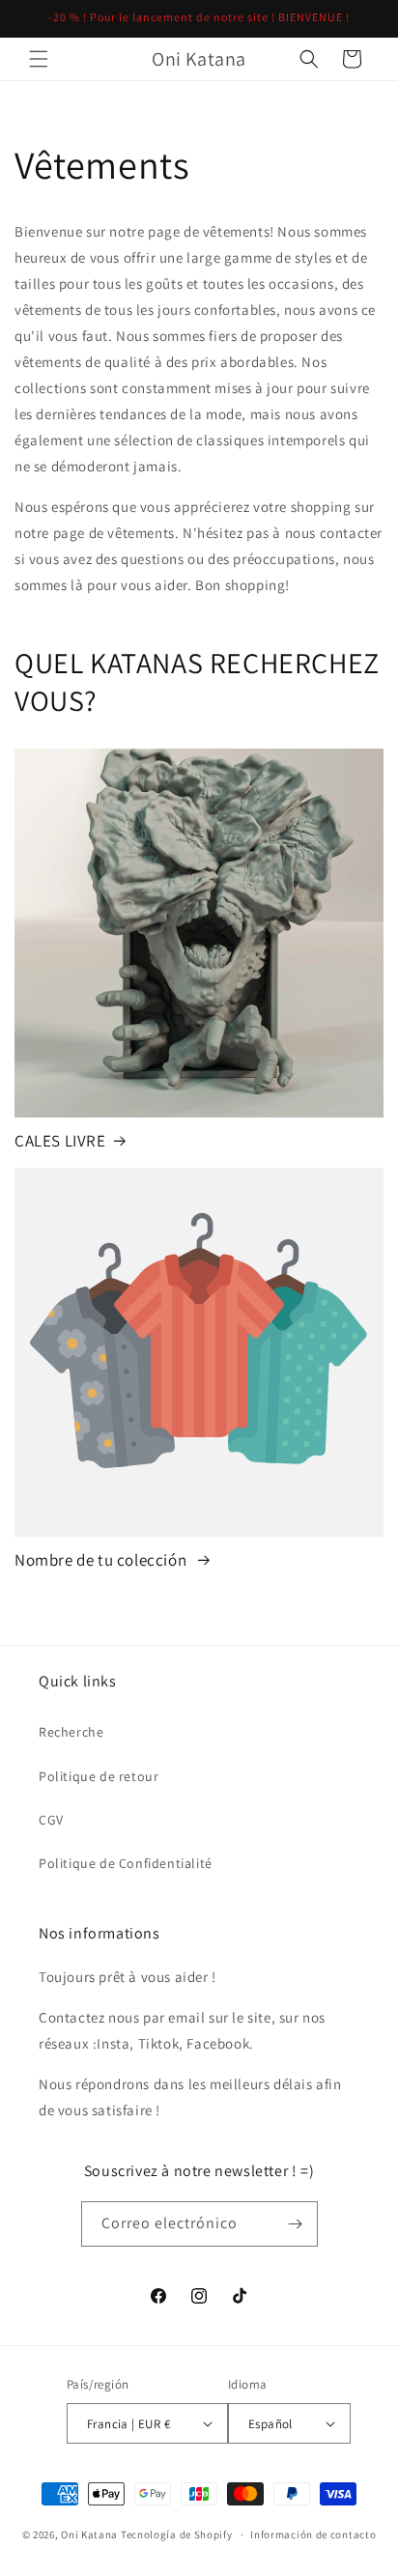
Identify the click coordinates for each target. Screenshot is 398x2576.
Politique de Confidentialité (126, 1863)
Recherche (71, 1732)
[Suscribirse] (296, 2224)
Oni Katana (89, 2534)
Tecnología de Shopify (177, 2534)
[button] (39, 59)
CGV (51, 1820)
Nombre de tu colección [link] (102, 1560)
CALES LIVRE (60, 1141)
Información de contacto (313, 2534)
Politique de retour (99, 1776)
